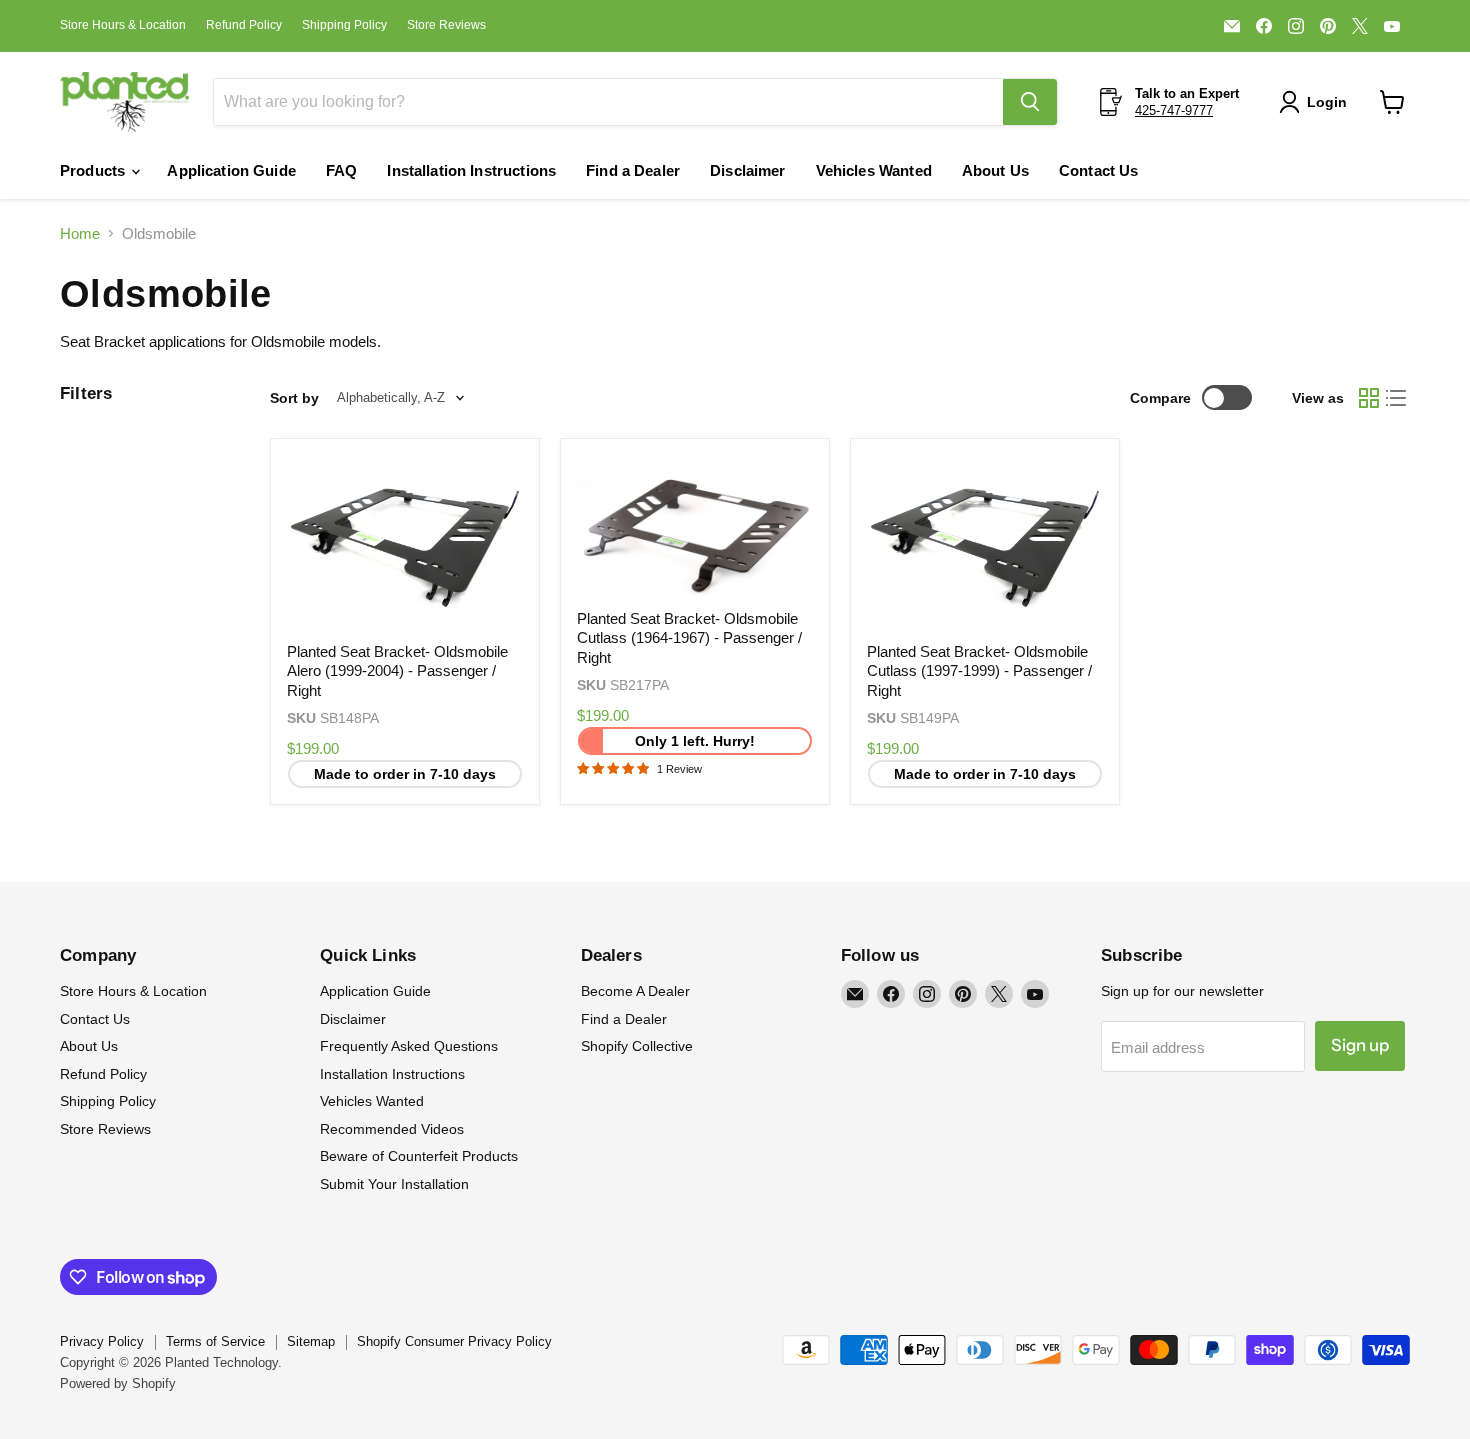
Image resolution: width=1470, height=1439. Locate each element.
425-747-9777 (1174, 110)
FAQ (341, 170)
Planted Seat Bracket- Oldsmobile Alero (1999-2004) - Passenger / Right (397, 671)
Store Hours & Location (123, 25)
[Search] (1030, 102)
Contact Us (1099, 170)
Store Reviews (446, 25)
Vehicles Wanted (874, 170)
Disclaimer (748, 170)
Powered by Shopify (118, 1383)
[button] (1317, 102)
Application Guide (231, 170)
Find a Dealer (633, 170)
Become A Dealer (635, 991)
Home (80, 233)
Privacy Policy (102, 1341)
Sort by (294, 398)
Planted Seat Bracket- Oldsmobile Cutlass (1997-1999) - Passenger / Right (979, 671)
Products (94, 170)
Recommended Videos (392, 1129)
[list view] (1397, 398)
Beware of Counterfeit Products (419, 1156)
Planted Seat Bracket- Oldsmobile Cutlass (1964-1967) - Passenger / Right (689, 638)
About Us (995, 170)
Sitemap (311, 1341)
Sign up (1360, 1045)
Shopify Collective (637, 1046)
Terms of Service (215, 1341)
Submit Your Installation (394, 1184)
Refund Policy (244, 25)
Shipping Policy (344, 25)
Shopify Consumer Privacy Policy (454, 1341)
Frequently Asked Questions (409, 1046)
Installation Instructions (471, 170)
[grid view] (1369, 398)
